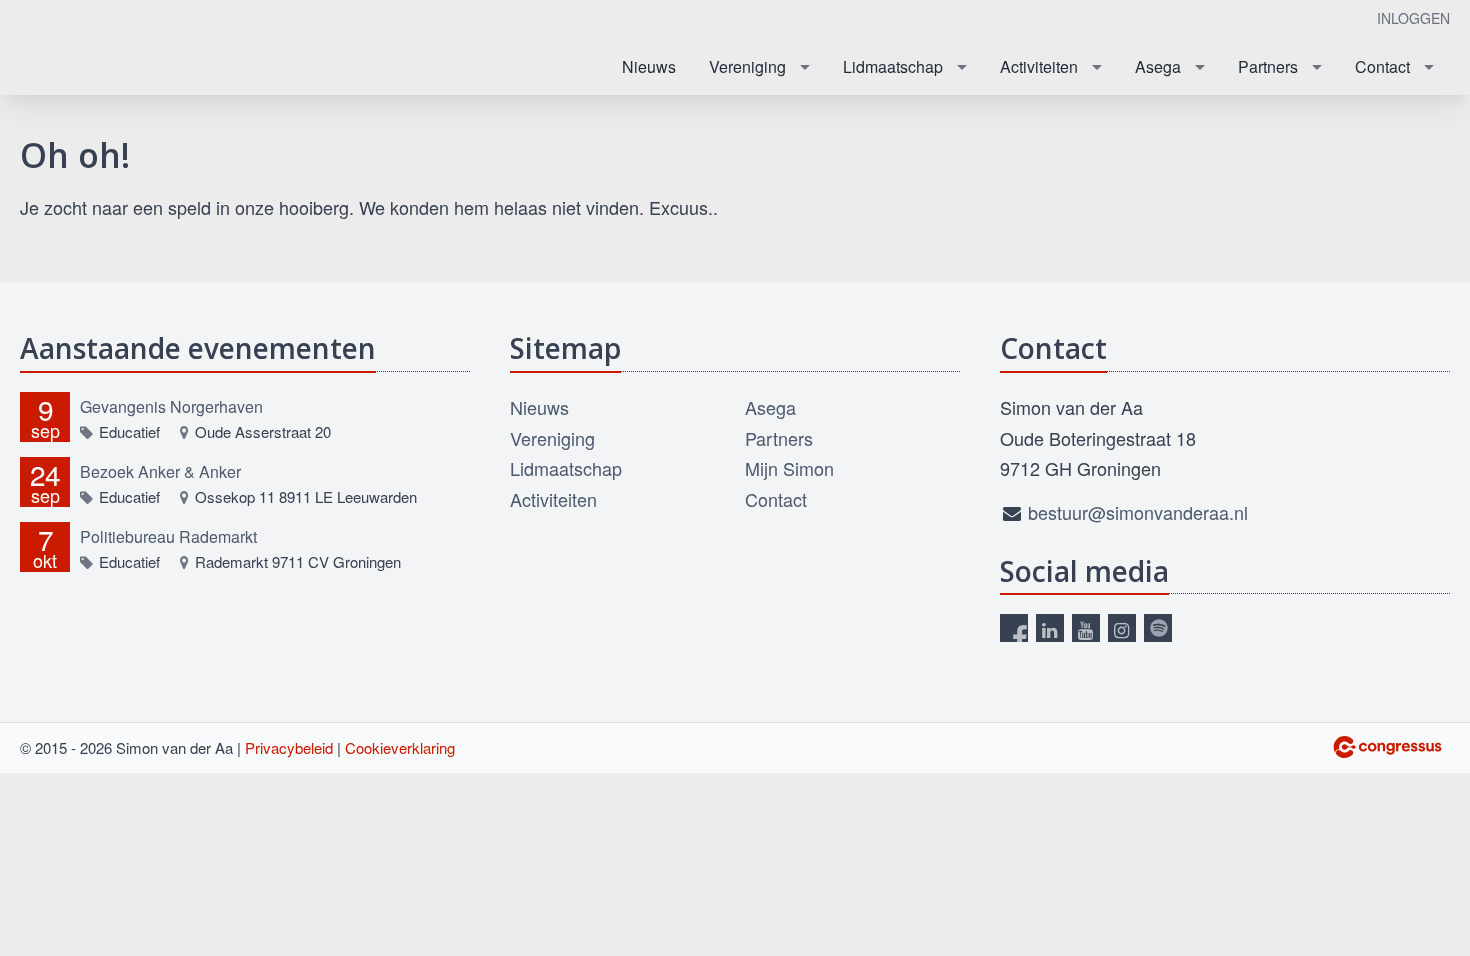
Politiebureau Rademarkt (168, 536)
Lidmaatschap (893, 66)
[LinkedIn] (1050, 628)
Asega (1158, 66)
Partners (1268, 66)
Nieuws (649, 66)
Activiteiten (1039, 66)
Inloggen (1413, 18)
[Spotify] (1158, 628)
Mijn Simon (789, 468)
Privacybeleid (289, 747)
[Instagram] (1122, 628)
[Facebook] (1014, 628)
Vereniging (747, 66)
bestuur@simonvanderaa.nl (1138, 512)
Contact (1382, 66)
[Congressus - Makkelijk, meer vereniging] (1387, 747)
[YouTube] (1086, 628)
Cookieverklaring (400, 747)
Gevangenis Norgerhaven (171, 406)
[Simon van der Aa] (120, 48)
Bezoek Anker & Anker (160, 471)
